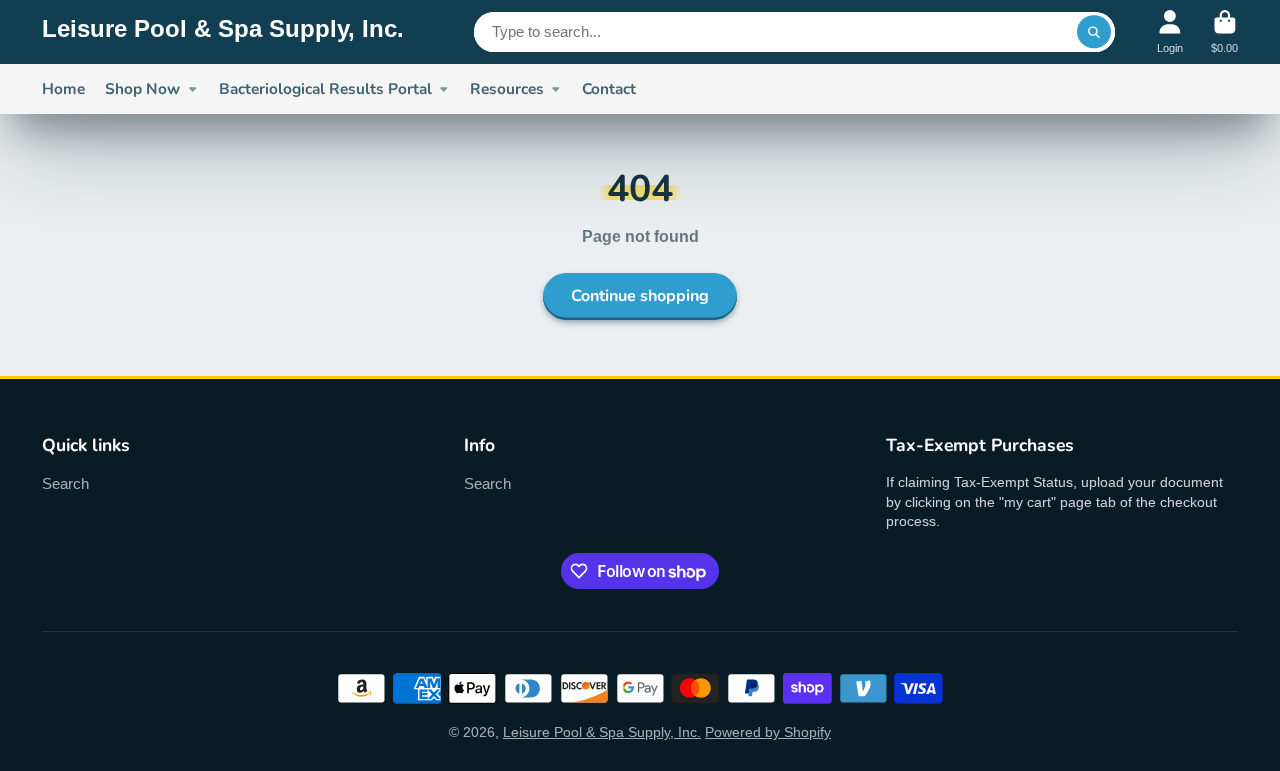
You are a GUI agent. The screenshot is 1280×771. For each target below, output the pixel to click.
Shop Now (142, 88)
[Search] (1094, 32)
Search (65, 483)
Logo (223, 32)
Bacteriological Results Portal (325, 88)
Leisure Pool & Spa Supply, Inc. (602, 732)
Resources (507, 88)
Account (1170, 31)
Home (63, 88)
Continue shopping (640, 296)
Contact (609, 88)
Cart (1224, 31)
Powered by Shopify (768, 732)
